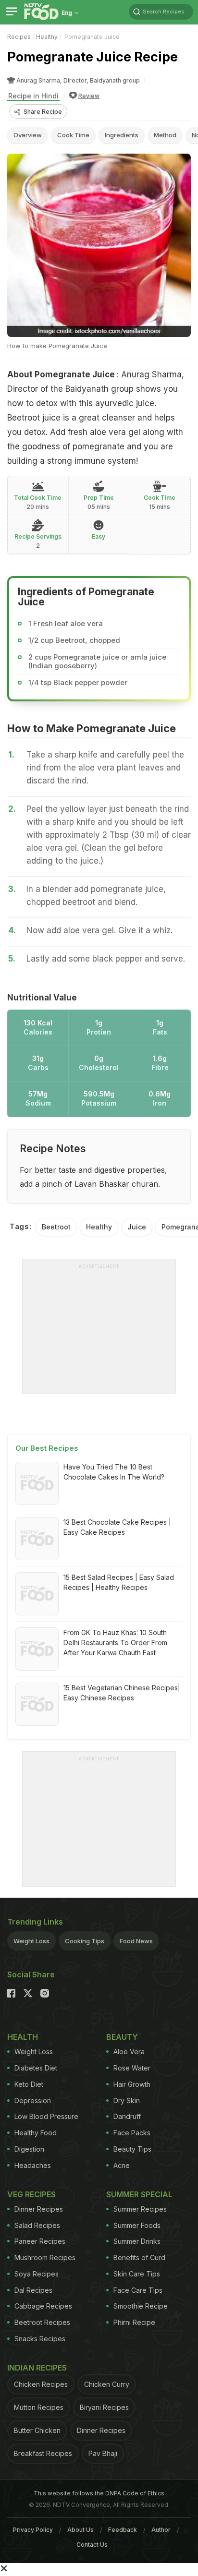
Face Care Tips (138, 2290)
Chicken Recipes (41, 2384)
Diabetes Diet (36, 2068)
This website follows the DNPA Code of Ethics (99, 2493)
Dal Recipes (33, 2290)
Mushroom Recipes (45, 2257)
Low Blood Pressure (46, 2116)
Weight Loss (31, 1941)
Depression (33, 2101)
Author (161, 2530)
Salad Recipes (37, 2225)
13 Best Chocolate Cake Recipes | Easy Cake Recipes (117, 1527)
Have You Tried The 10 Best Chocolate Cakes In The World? (114, 1472)
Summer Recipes (140, 2209)
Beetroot (56, 1227)
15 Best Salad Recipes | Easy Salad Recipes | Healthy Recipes (119, 1582)
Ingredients (122, 135)
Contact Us (92, 2545)
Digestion (29, 2149)
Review (89, 96)
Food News (136, 1941)
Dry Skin (127, 2101)
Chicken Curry (107, 2384)
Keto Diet (29, 2084)
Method (165, 135)
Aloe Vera (129, 2052)
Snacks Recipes (40, 2339)
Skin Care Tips (137, 2274)
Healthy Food (36, 2133)
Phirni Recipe (134, 2322)
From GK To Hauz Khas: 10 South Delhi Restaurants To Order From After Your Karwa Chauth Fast (115, 1643)
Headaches (33, 2165)
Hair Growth (132, 2084)
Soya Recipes (37, 2274)
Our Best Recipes (47, 1448)
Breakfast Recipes (43, 2453)
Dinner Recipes (39, 2209)
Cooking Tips (85, 1941)
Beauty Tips (132, 2149)
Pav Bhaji (103, 2453)
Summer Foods (137, 2225)
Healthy (47, 37)
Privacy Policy (33, 2530)
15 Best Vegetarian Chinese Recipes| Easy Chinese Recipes (122, 1693)
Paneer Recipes (40, 2241)
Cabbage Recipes (43, 2306)
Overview (28, 135)
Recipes (19, 37)
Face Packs (132, 2133)
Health (23, 2037)
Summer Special (139, 2194)
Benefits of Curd (139, 2257)
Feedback (123, 2530)
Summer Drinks (137, 2241)
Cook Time (73, 135)
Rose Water (132, 2068)
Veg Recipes (31, 2194)
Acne (122, 2165)
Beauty (122, 2037)
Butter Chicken (37, 2430)
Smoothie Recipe (141, 2306)
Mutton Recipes (39, 2407)
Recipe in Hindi (33, 96)
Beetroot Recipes (42, 2322)
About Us (80, 2530)
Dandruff (127, 2116)
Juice (137, 1227)
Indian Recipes (37, 2368)
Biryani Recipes (104, 2407)
